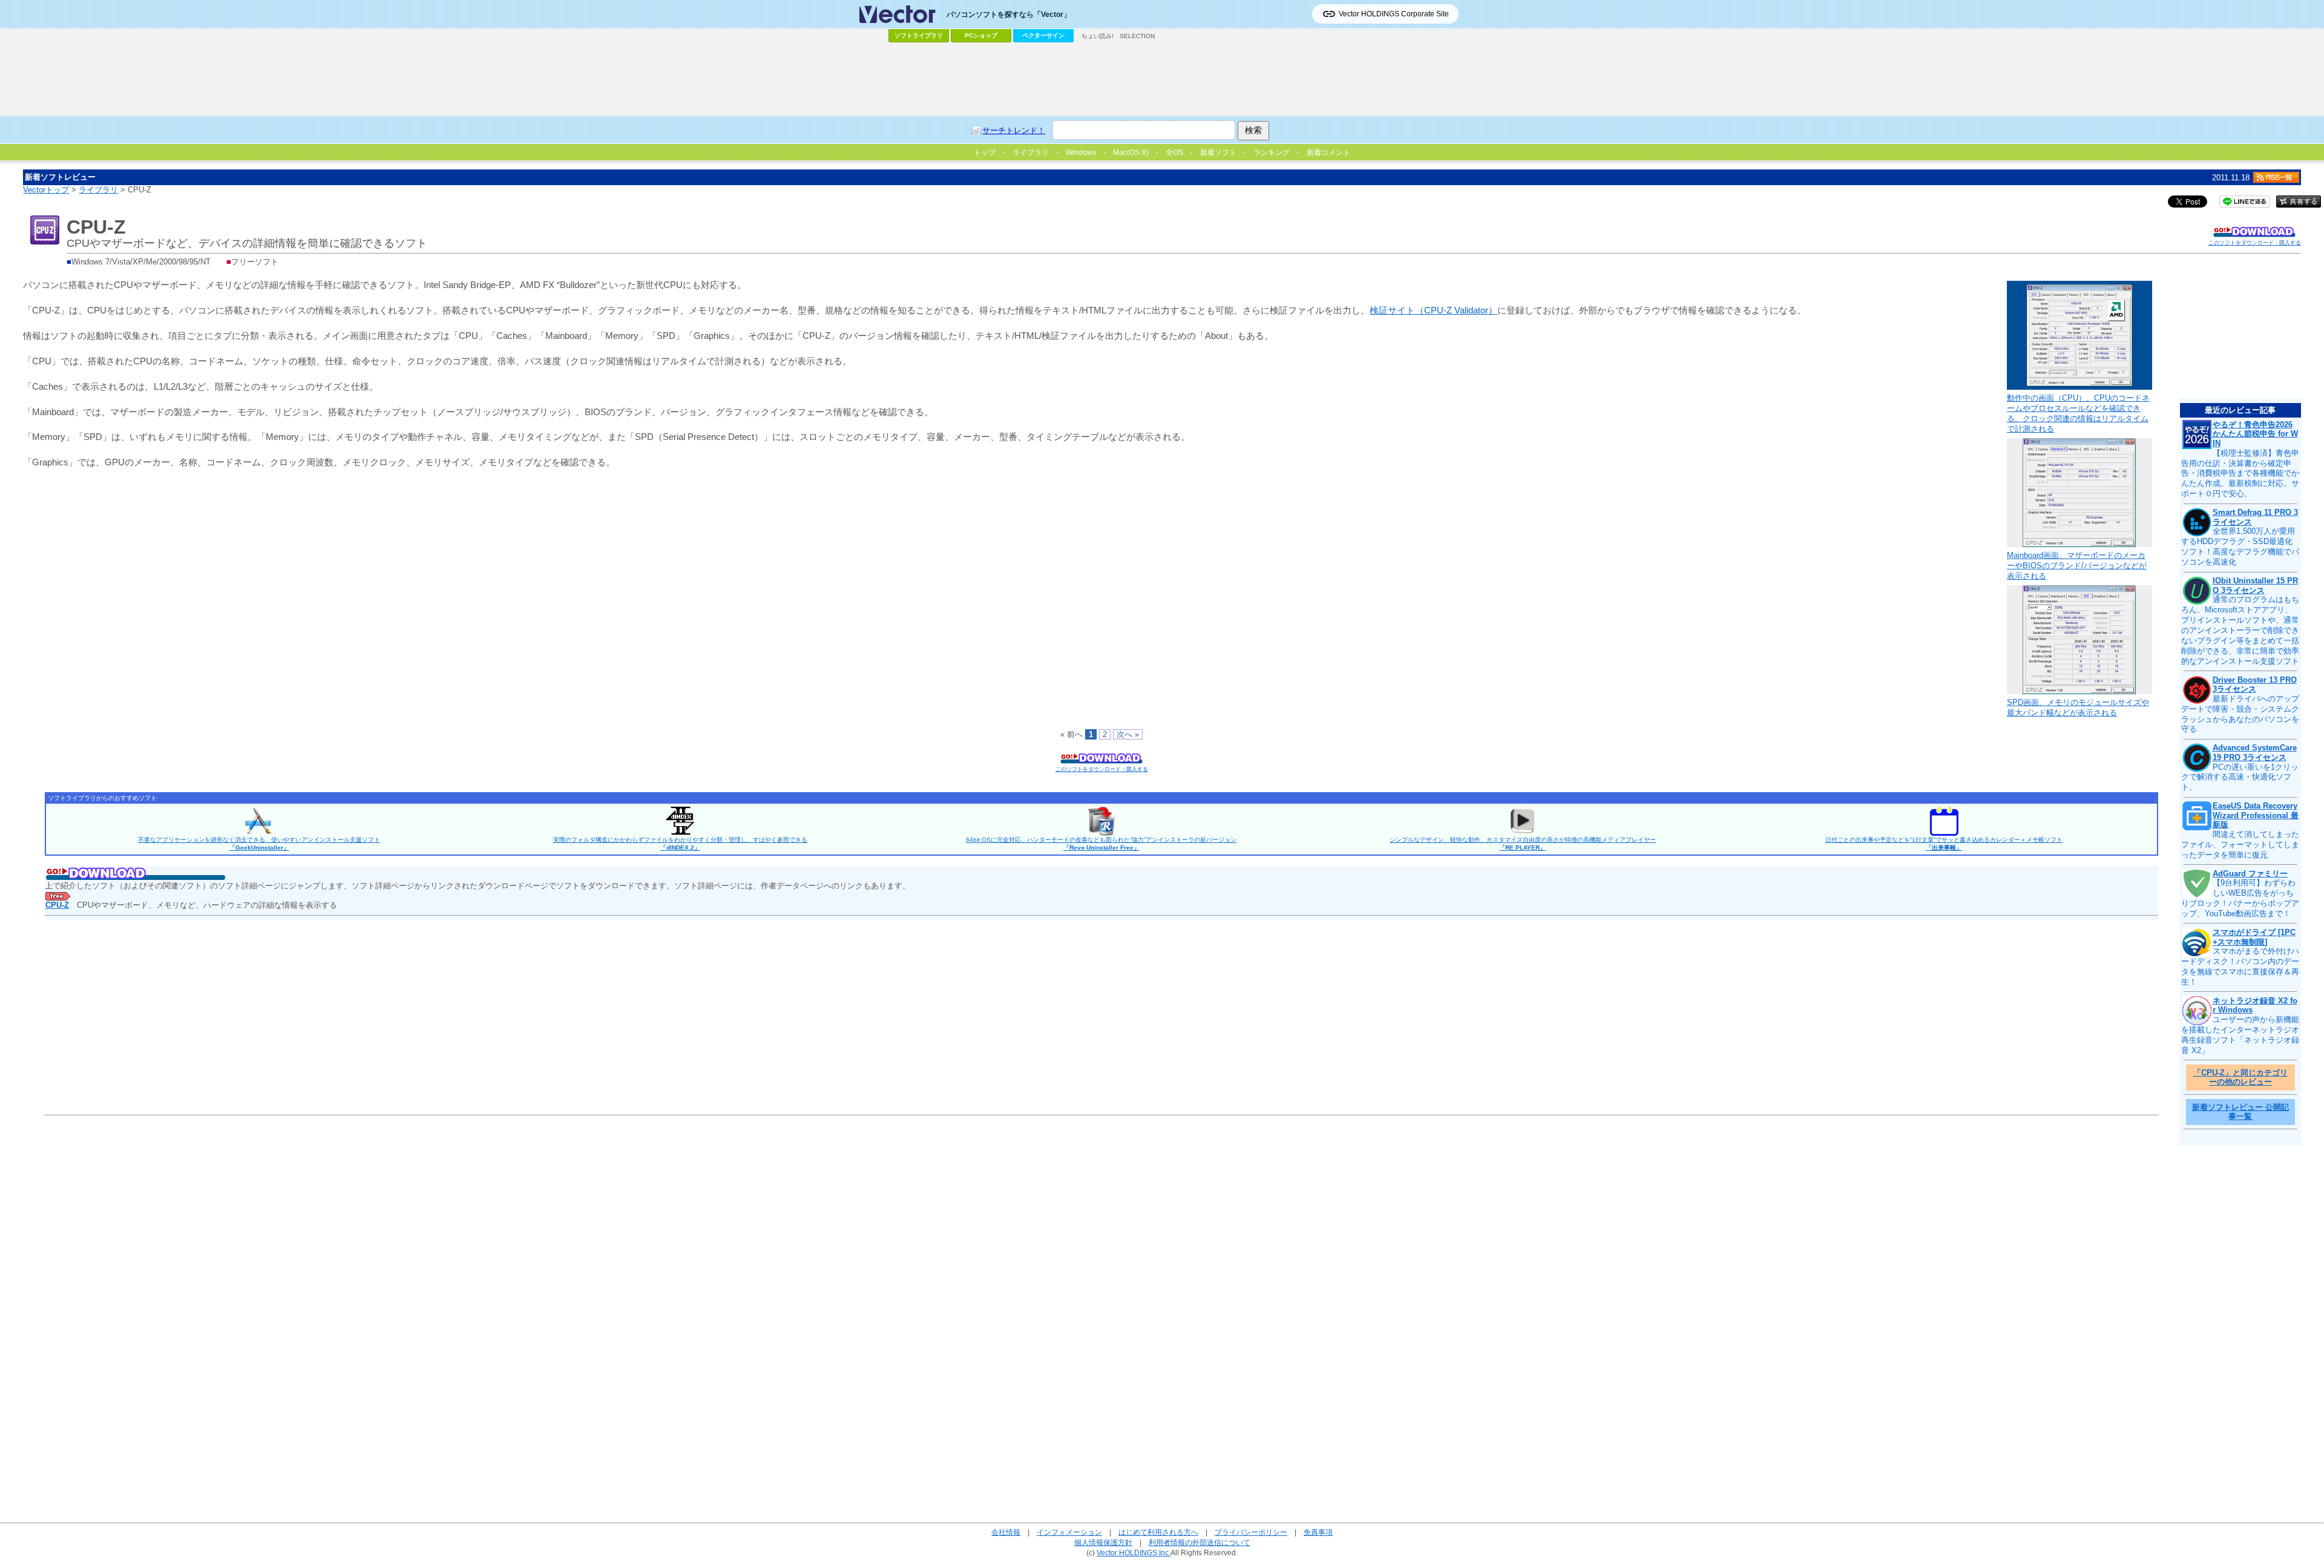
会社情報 (1006, 1532)
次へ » (1128, 734)
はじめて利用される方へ (1158, 1532)
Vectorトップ (46, 190)
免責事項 (1318, 1532)
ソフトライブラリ (919, 35)
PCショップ (981, 35)
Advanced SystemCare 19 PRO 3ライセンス (2255, 753)
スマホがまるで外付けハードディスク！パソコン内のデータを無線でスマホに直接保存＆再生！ (2240, 966)
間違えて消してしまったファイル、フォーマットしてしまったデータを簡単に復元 (2240, 845)
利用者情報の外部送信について (1200, 1542)
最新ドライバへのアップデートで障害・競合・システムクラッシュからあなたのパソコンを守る (2240, 714)
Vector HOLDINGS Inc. (1134, 1553)
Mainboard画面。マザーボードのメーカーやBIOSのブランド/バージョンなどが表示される (2077, 566)
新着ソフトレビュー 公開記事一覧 (2240, 1112)
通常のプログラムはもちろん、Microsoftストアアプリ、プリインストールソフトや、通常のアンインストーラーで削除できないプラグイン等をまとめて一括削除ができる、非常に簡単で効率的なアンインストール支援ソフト (2240, 630)
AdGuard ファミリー (2250, 874)
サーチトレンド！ (1014, 130)
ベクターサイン (1043, 35)
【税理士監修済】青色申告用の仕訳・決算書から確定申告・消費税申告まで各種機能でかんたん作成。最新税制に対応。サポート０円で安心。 (2240, 474)
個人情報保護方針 (1103, 1542)
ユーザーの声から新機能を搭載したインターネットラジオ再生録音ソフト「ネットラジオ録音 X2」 (2240, 1035)
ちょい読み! (1098, 36)
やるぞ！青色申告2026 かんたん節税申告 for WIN (2255, 434)
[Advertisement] (1162, 79)
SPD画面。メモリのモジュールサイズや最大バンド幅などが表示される (2078, 707)
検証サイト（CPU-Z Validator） (1433, 310)
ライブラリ (98, 190)
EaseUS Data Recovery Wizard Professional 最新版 (2256, 815)
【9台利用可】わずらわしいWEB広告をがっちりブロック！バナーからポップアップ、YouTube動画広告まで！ (2240, 898)
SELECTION (1137, 36)
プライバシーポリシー (1251, 1532)
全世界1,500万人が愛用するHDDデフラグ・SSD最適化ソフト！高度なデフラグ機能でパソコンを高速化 (2240, 546)
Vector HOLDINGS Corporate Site (1394, 14)
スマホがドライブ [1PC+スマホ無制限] (2254, 937)
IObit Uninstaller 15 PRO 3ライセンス (2255, 586)
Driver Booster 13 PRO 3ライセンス (2255, 685)
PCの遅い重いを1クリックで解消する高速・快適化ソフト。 (2240, 777)
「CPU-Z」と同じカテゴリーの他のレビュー (2240, 1078)
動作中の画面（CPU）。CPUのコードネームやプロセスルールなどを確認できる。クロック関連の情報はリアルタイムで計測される (2078, 413)
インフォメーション (1069, 1532)
